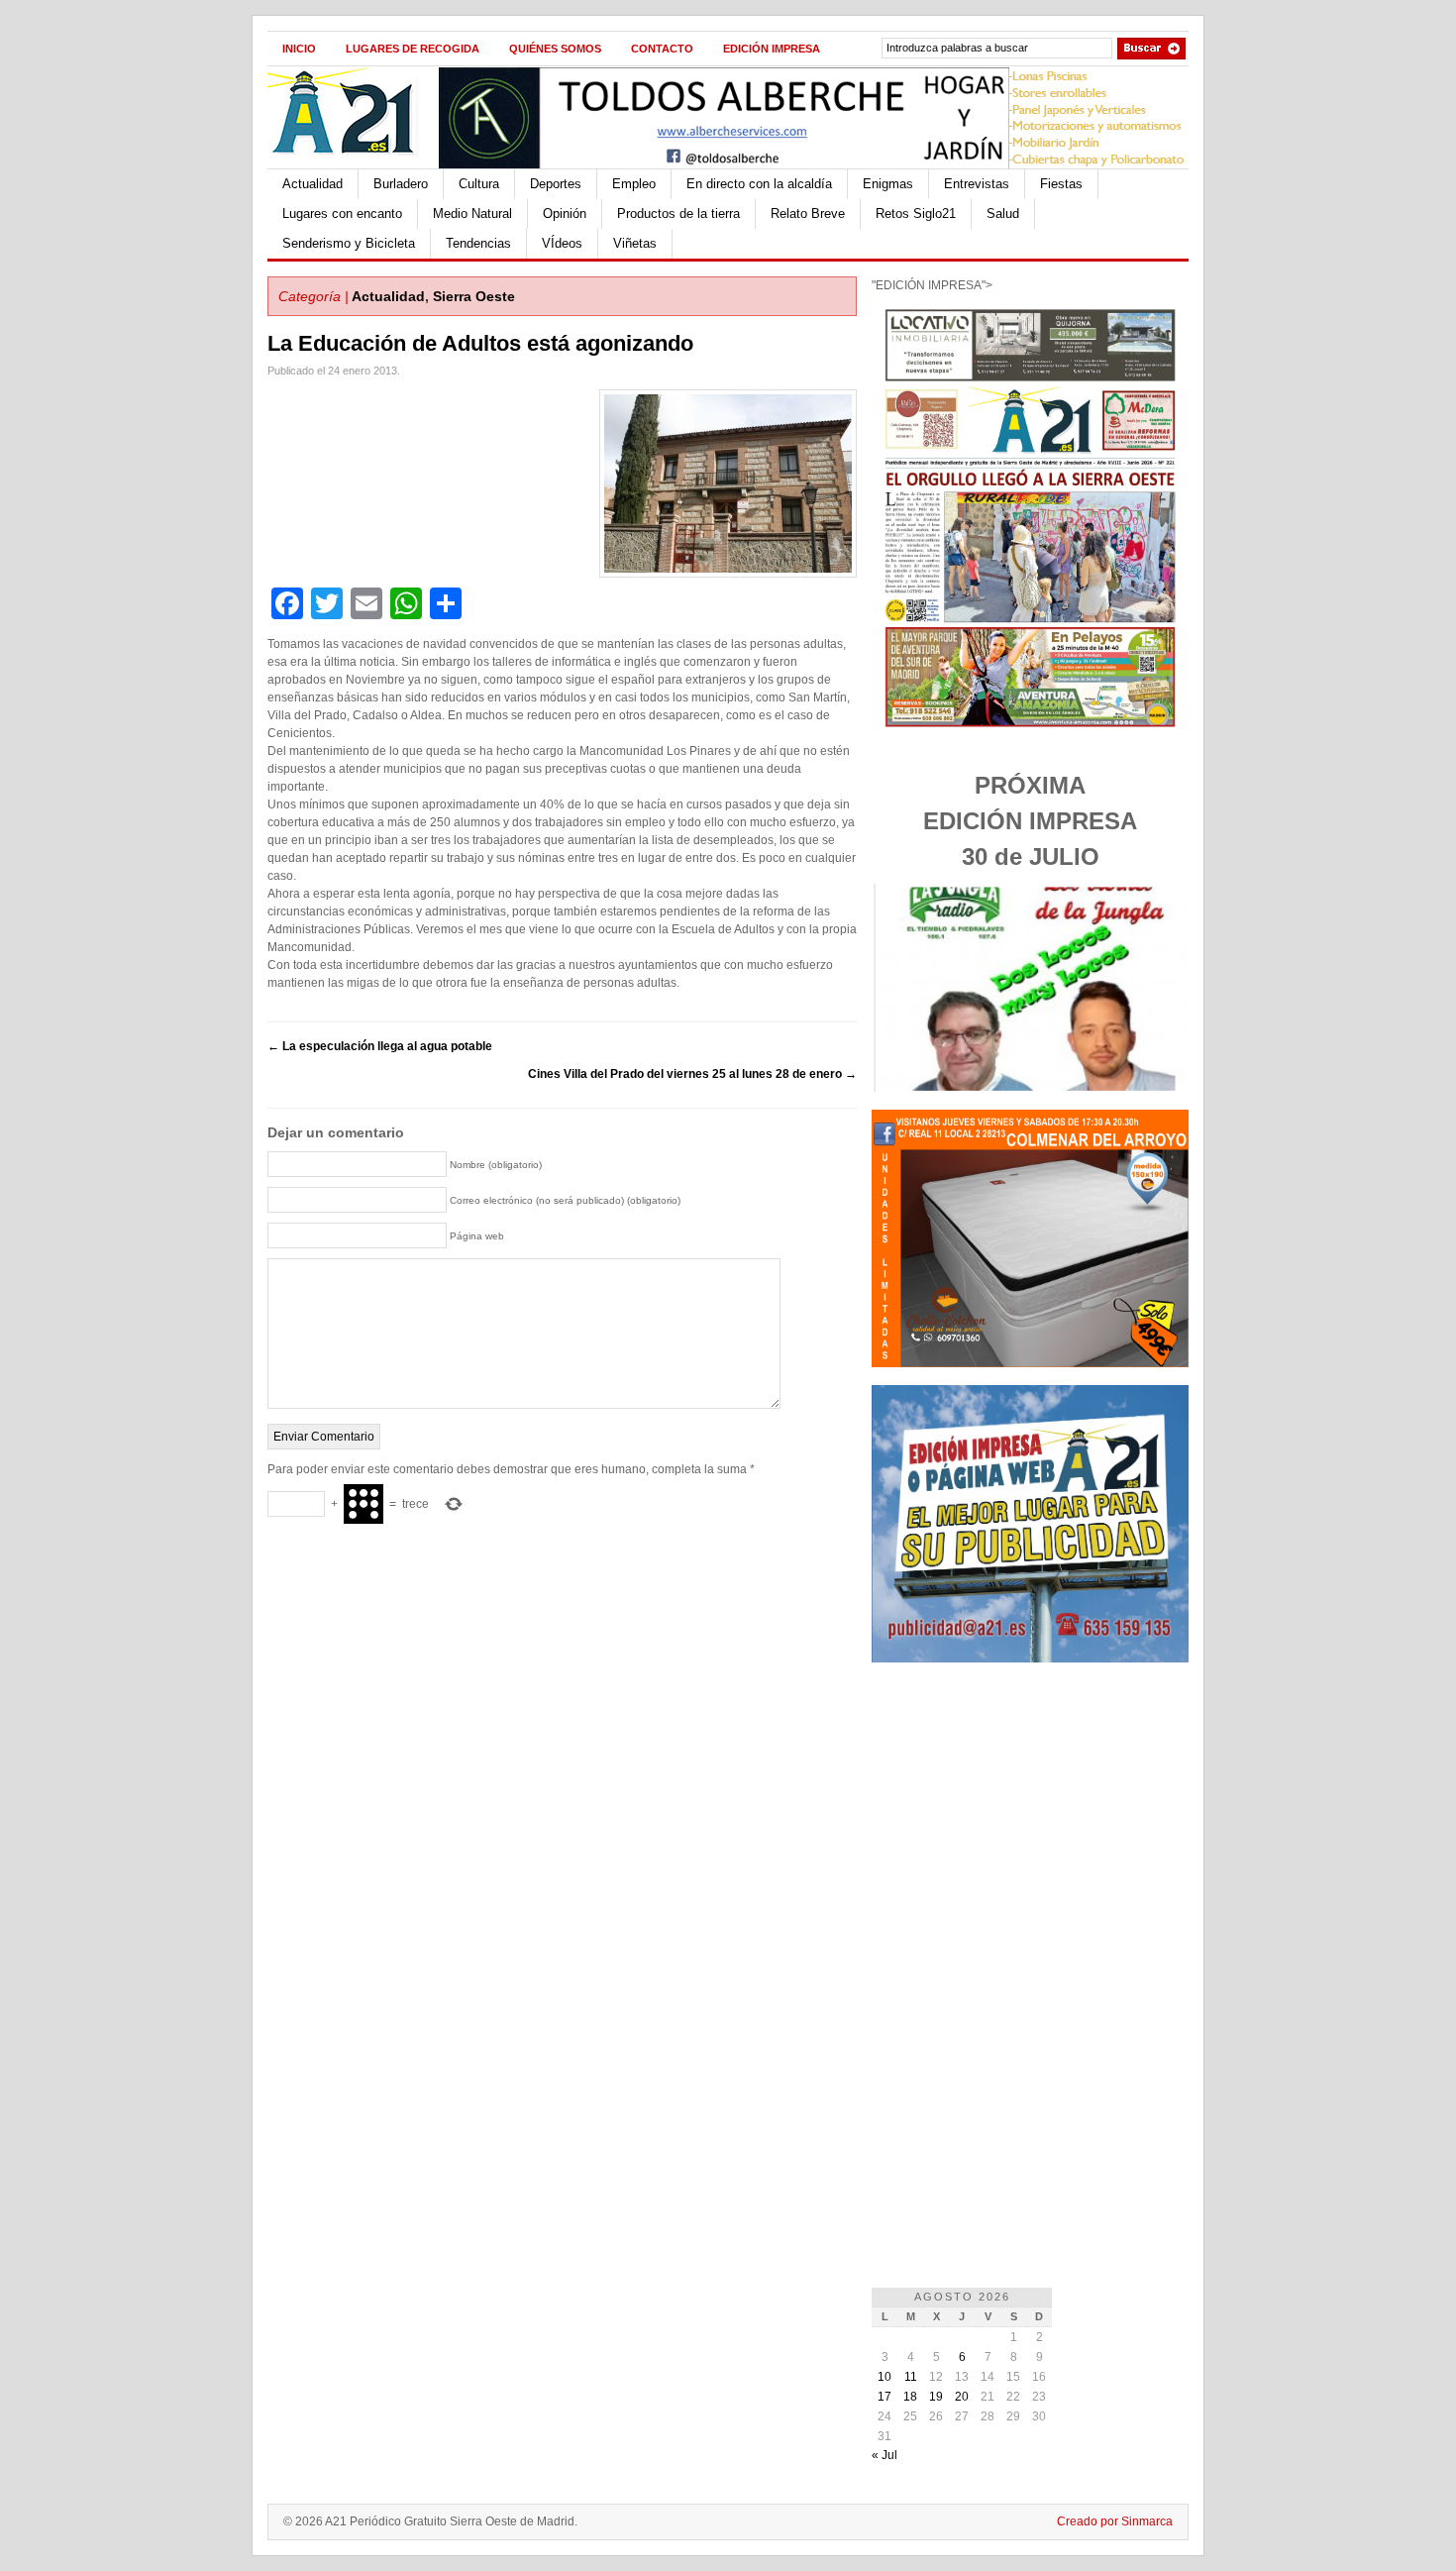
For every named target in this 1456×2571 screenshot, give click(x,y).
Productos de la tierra (678, 214)
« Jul (884, 2455)
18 (910, 2397)
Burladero (401, 184)
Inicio (299, 49)
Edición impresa (772, 49)
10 (884, 2377)
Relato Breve (808, 214)
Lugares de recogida (413, 49)
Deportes (556, 184)
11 (911, 2377)
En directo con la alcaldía (759, 184)
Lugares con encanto (342, 214)
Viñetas (635, 243)
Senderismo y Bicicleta (349, 243)
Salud (1003, 214)
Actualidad (312, 184)
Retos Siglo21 (916, 214)
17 (884, 2397)
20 (962, 2397)
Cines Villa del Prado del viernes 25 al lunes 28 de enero (692, 1074)
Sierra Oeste (474, 296)
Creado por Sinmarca (1115, 2521)
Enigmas (888, 184)
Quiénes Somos (555, 49)
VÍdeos (562, 243)
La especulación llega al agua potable (380, 1046)
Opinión (565, 214)
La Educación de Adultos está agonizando (480, 343)
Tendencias (478, 243)
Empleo (634, 184)
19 (936, 2397)
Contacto (662, 49)
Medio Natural (472, 214)
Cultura (479, 184)
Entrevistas (977, 184)
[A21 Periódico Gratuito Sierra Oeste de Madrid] (353, 164)
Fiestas (1061, 184)
